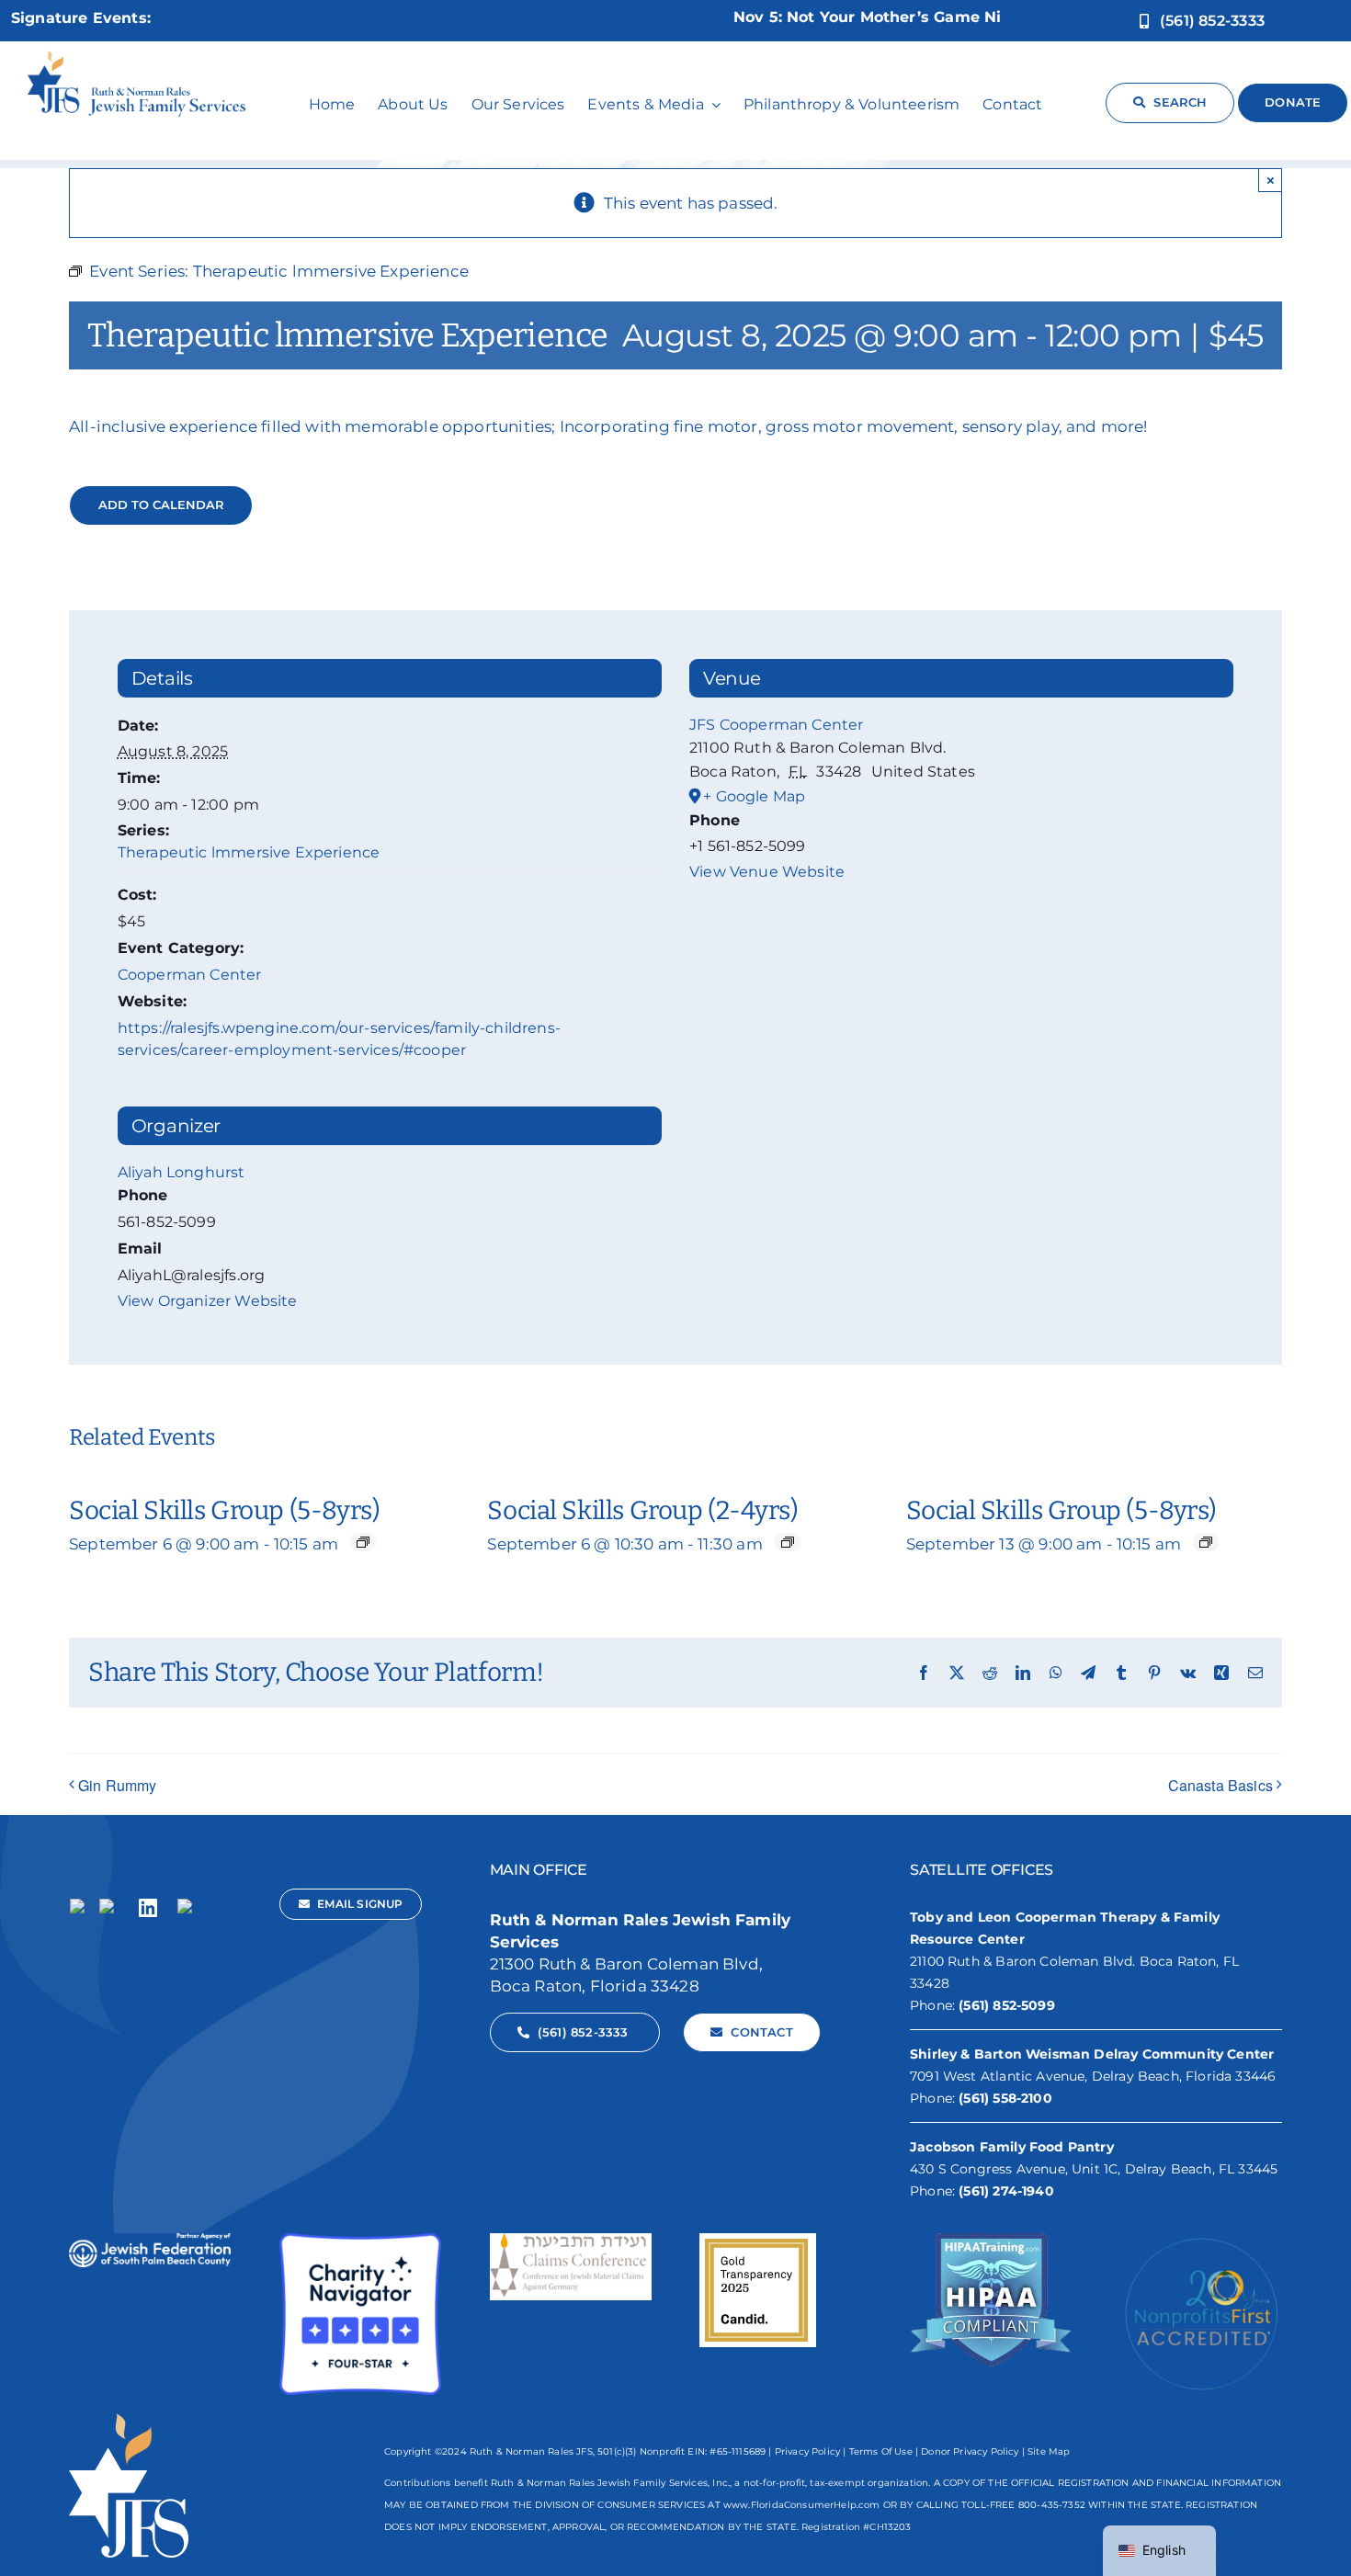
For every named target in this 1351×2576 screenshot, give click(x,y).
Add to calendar (161, 505)
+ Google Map (754, 796)
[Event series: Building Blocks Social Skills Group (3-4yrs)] (788, 1542)
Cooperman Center (190, 975)
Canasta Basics (1220, 1785)
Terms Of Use (881, 2451)
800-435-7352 (1052, 2505)
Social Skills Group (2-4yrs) (642, 1510)
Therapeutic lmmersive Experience (249, 852)
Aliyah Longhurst (182, 1172)
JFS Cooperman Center (776, 725)
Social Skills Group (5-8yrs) (224, 1510)
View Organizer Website (208, 1301)
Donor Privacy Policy (970, 2451)
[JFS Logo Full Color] (136, 58)
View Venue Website (767, 872)
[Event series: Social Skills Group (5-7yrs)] (363, 1542)
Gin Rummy (118, 1785)
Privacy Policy (807, 2451)
